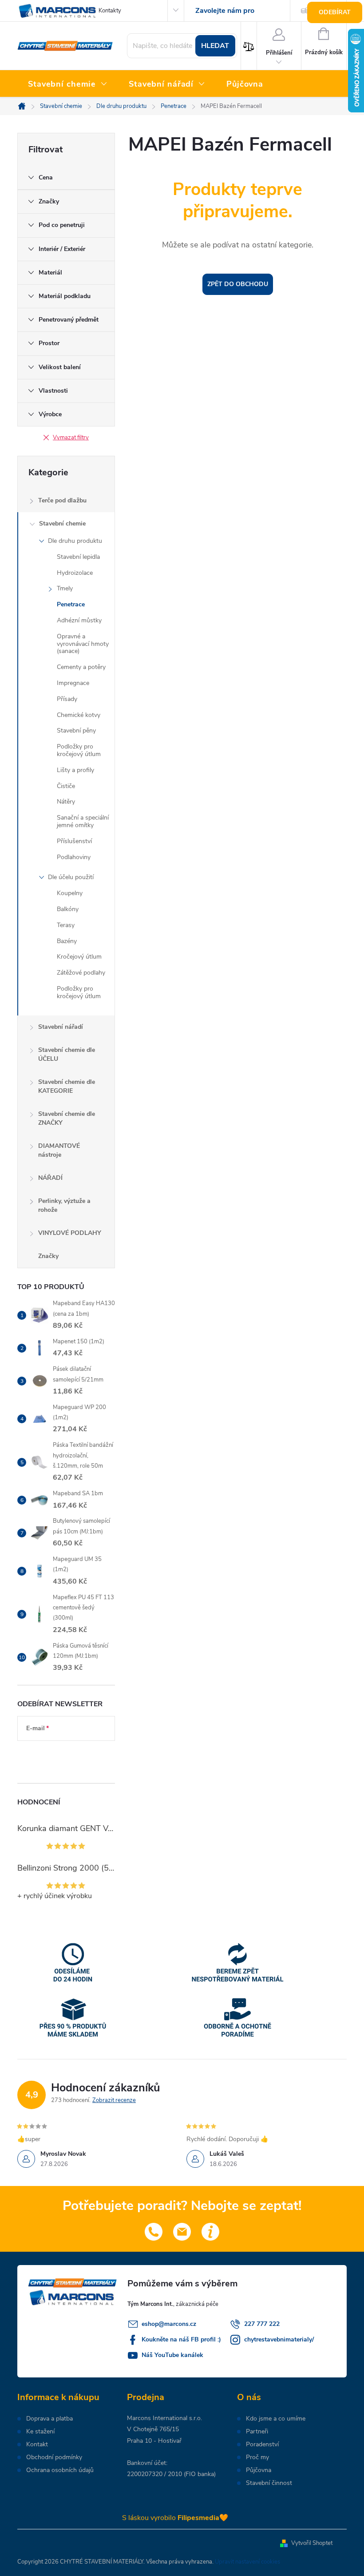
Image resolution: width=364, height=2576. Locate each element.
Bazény (67, 941)
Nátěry (66, 802)
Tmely (65, 588)
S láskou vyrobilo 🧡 (175, 2518)
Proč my (257, 2457)
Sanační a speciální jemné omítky (83, 821)
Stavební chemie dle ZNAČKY (67, 1118)
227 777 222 (262, 2324)
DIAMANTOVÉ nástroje (59, 1150)
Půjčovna (259, 2470)
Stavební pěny (76, 731)
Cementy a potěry (81, 667)
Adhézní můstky (79, 620)
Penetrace (71, 604)
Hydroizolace (75, 573)
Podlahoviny (74, 857)
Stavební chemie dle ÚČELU (67, 1054)
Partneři (257, 2432)
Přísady (67, 699)
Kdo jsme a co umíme (276, 2419)
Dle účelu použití (71, 877)
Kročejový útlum (79, 957)
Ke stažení (40, 2432)
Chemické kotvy (79, 715)
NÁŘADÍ (50, 1178)
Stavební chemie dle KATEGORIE (67, 1086)
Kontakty (110, 11)
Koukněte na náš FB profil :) (181, 2339)
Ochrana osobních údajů (60, 2470)
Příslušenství (74, 841)
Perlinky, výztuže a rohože (64, 1205)
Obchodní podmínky (54, 2457)
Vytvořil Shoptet (312, 2543)
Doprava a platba (49, 2419)
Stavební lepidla (78, 557)
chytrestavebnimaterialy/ (279, 2339)
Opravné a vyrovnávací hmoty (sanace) (83, 644)
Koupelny (70, 893)
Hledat (215, 46)
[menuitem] (68, 84)
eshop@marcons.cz (169, 2324)
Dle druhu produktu (75, 541)
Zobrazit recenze (114, 2100)
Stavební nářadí (61, 1027)
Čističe (66, 786)
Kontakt (37, 2445)
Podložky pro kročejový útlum (79, 750)
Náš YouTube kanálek (172, 2355)
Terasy (66, 925)
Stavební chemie (62, 524)
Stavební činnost (269, 2483)
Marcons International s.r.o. (164, 2418)
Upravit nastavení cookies (247, 2562)
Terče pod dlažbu (62, 500)
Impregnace (73, 683)
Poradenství (262, 2445)
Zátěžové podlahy (81, 973)
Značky (48, 1256)
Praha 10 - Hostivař (154, 2441)
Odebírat (335, 12)
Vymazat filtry (71, 438)
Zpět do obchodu (238, 284)
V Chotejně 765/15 (153, 2429)
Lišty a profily (75, 770)
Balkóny (68, 909)
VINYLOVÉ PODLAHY (70, 1233)
